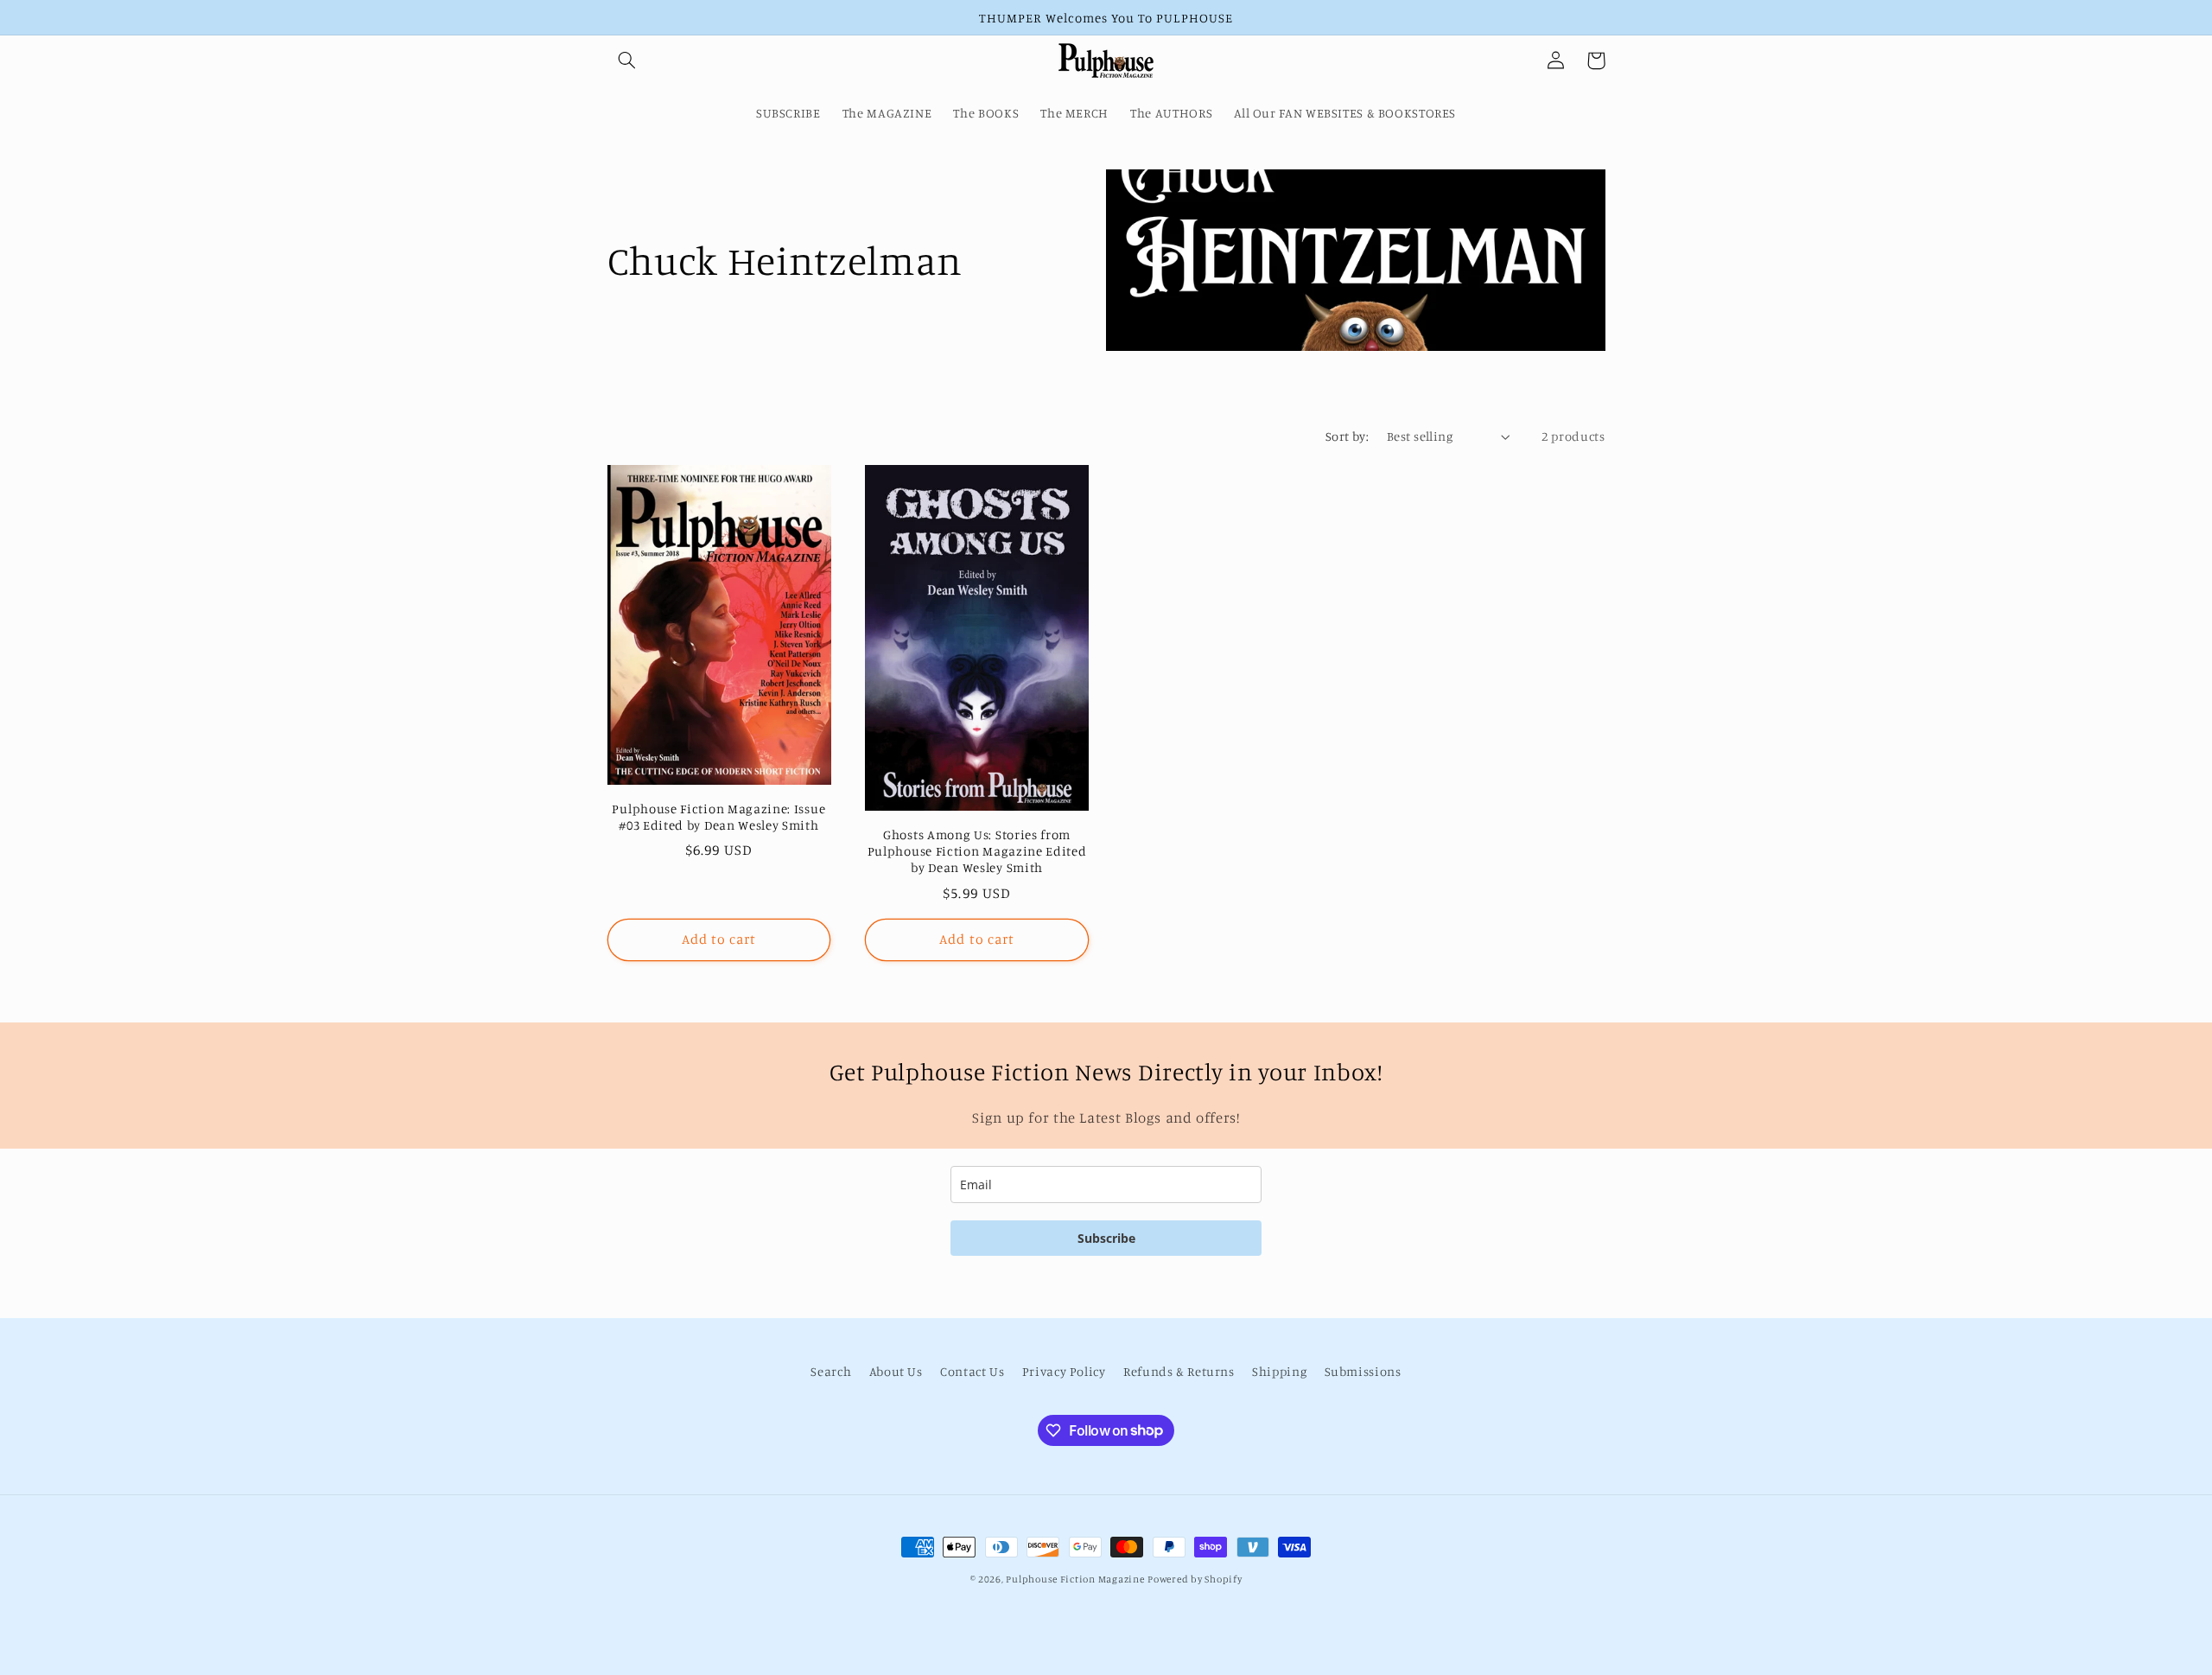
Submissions (1363, 1371)
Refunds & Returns (1179, 1371)
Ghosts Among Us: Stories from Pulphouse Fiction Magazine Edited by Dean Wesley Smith (977, 851)
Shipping (1279, 1371)
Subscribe (1106, 1238)
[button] (627, 61)
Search (831, 1371)
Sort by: (1347, 436)
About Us (896, 1371)
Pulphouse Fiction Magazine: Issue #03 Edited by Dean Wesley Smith (718, 817)
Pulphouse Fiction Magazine (1075, 1579)
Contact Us (972, 1371)
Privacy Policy (1064, 1371)
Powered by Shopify (1195, 1579)
